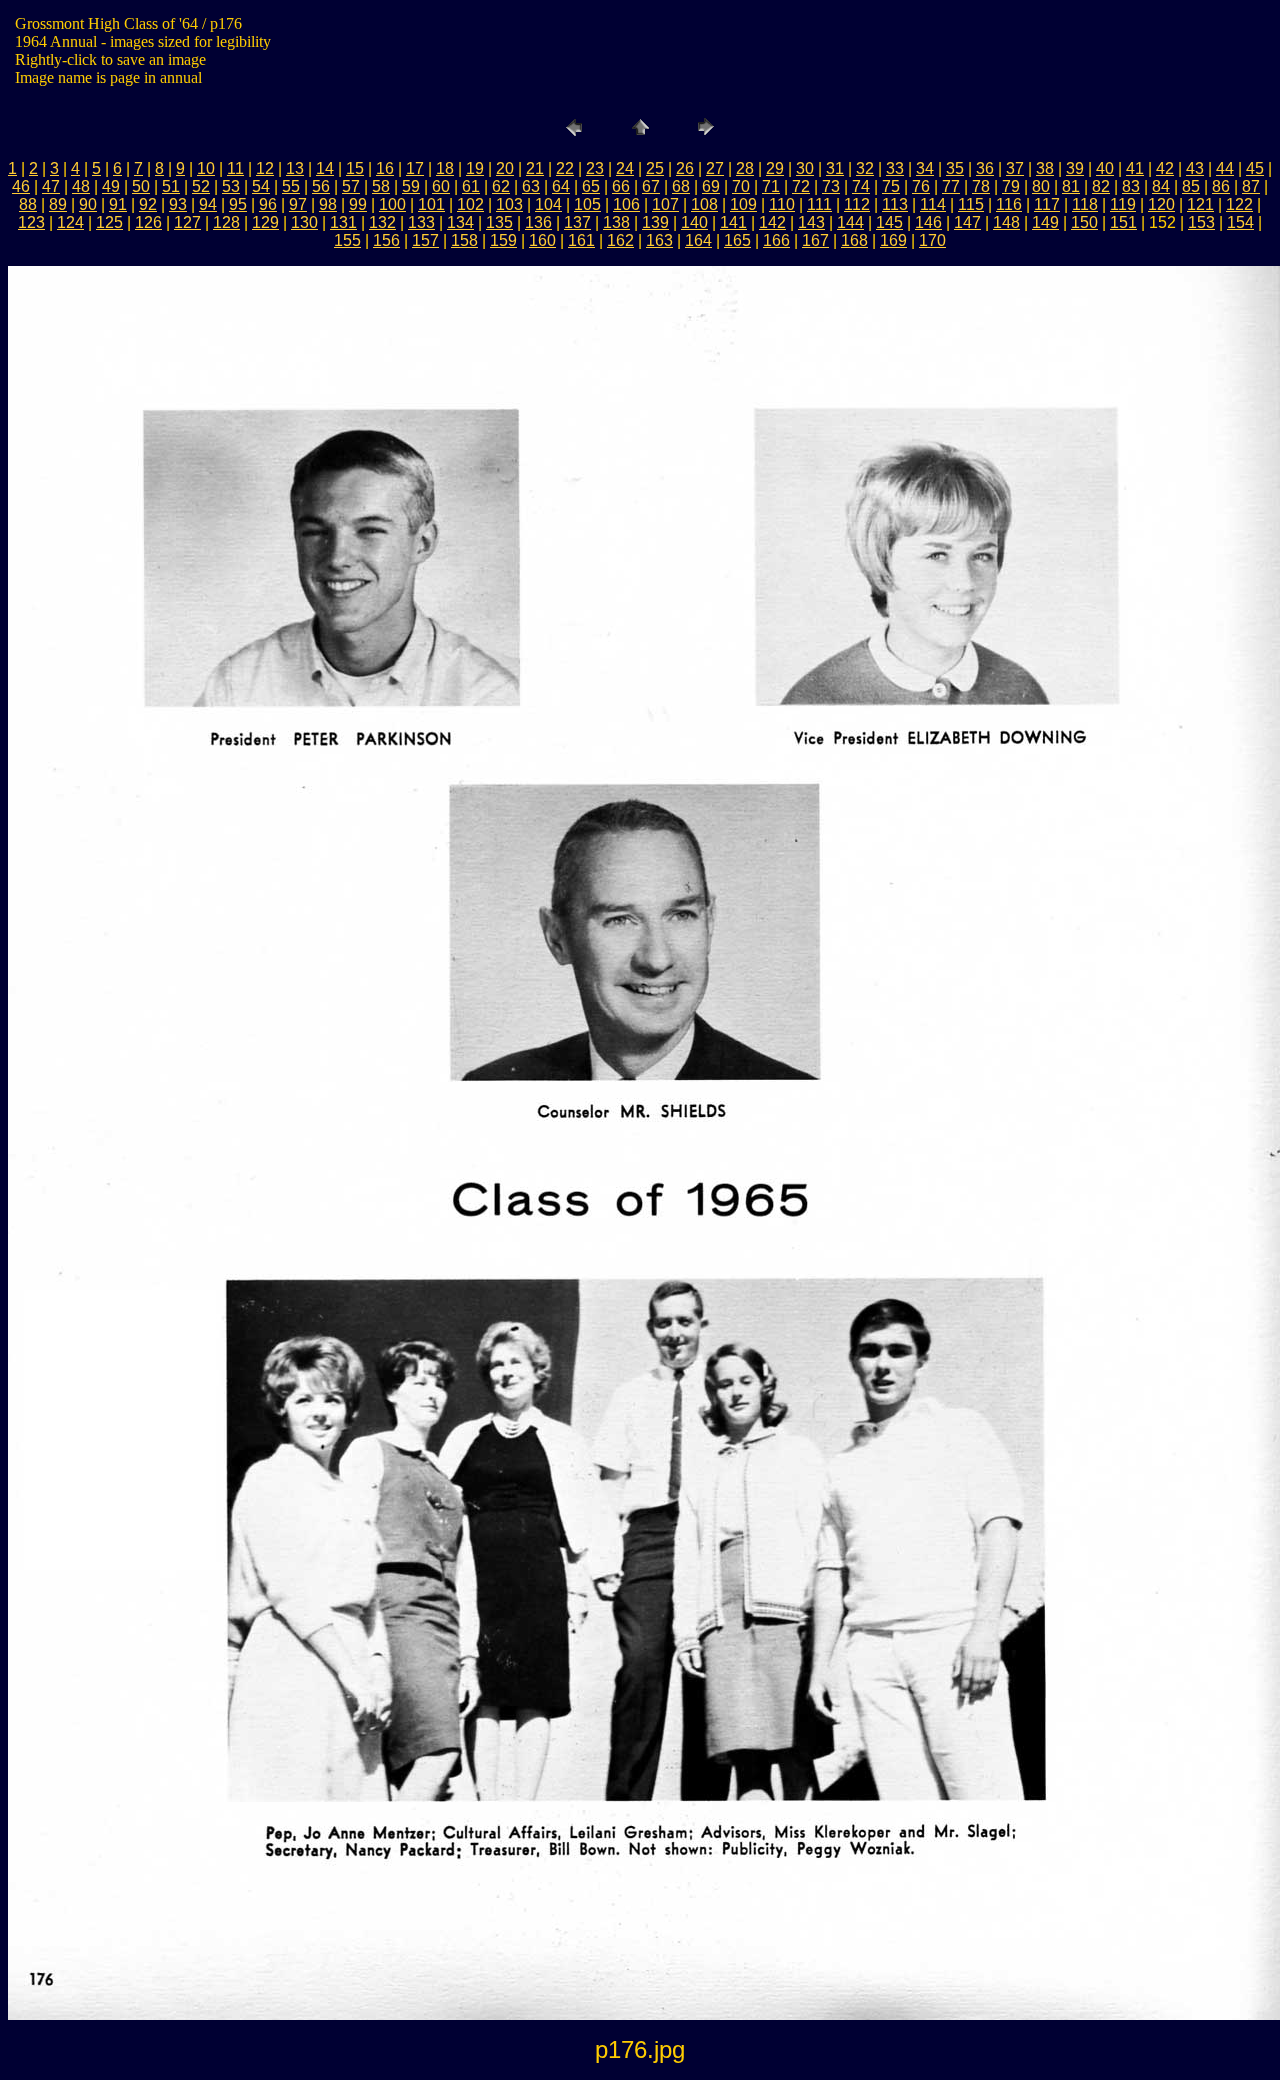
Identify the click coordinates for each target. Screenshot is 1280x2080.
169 (893, 240)
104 (548, 204)
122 (1239, 204)
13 (295, 168)
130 (304, 222)
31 (835, 168)
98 (328, 204)
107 (665, 204)
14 (325, 168)
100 (392, 204)
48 (81, 186)
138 (616, 222)
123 (31, 222)
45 (1255, 168)
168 (854, 240)
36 (985, 168)
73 (831, 186)
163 (659, 240)
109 (743, 204)
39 (1075, 168)
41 (1135, 168)
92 (148, 204)
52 (201, 186)
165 (737, 240)
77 (951, 186)
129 (265, 222)
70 (741, 186)
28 (745, 168)
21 (535, 168)
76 (921, 186)
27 (715, 168)
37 (1015, 168)
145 (889, 222)
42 (1165, 168)
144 (850, 222)
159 (503, 240)
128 (226, 222)
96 (268, 204)
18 (445, 168)
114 (933, 204)
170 (932, 240)
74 (861, 186)
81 (1071, 186)
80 (1041, 186)
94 (208, 204)
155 (347, 240)
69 (711, 186)
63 (531, 186)
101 (431, 204)
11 (235, 168)
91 (118, 204)
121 (1200, 204)
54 (261, 186)
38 (1045, 168)
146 (928, 222)
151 (1123, 222)
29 (775, 168)
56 (321, 186)
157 (425, 240)
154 (1240, 222)
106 (626, 204)
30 (805, 168)
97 (298, 204)
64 (561, 186)
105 (587, 204)
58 (381, 186)
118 (1085, 204)
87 (1251, 186)
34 (925, 168)
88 (28, 204)
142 (772, 222)
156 (386, 240)
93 (178, 204)
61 (471, 186)
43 (1195, 168)
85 (1191, 186)
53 (231, 186)
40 (1105, 168)
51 (171, 186)
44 (1225, 168)
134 (460, 222)
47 (51, 186)
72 (801, 186)
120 (1161, 204)
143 (811, 222)
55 (291, 186)
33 (895, 168)
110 (782, 204)
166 (776, 240)
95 (238, 204)
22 (565, 168)
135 (499, 222)
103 (509, 204)
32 (865, 168)
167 (815, 240)
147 (967, 222)
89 (58, 204)
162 (620, 240)
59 (411, 186)
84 (1161, 186)
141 (733, 222)
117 (1047, 204)
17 (415, 168)
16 (385, 168)
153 (1201, 222)
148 (1006, 222)
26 (685, 168)
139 (655, 222)
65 (591, 186)
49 (111, 186)
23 (595, 168)
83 (1131, 186)
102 (470, 204)
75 (891, 186)
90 (88, 204)
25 (655, 168)
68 (681, 186)
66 (621, 186)
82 (1101, 186)
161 (581, 240)
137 (577, 222)
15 (355, 168)
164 (698, 240)
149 (1045, 222)
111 (819, 204)
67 (651, 186)
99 (358, 204)
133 (421, 222)
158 (464, 240)
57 (351, 186)
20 (505, 168)
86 (1221, 186)
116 (1009, 204)
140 (694, 222)
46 (21, 186)
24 (625, 168)
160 (542, 240)
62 (501, 186)
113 (895, 204)
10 (206, 168)
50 (141, 186)
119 (1123, 204)
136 (538, 222)
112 (857, 204)
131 (343, 222)
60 (441, 186)
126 (148, 222)
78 (981, 186)
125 (109, 222)
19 (475, 168)
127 (187, 222)
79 (1011, 186)
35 (955, 168)
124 (70, 222)
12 (265, 168)
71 (771, 186)
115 (971, 204)
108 (704, 204)
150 (1084, 222)
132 (382, 222)
